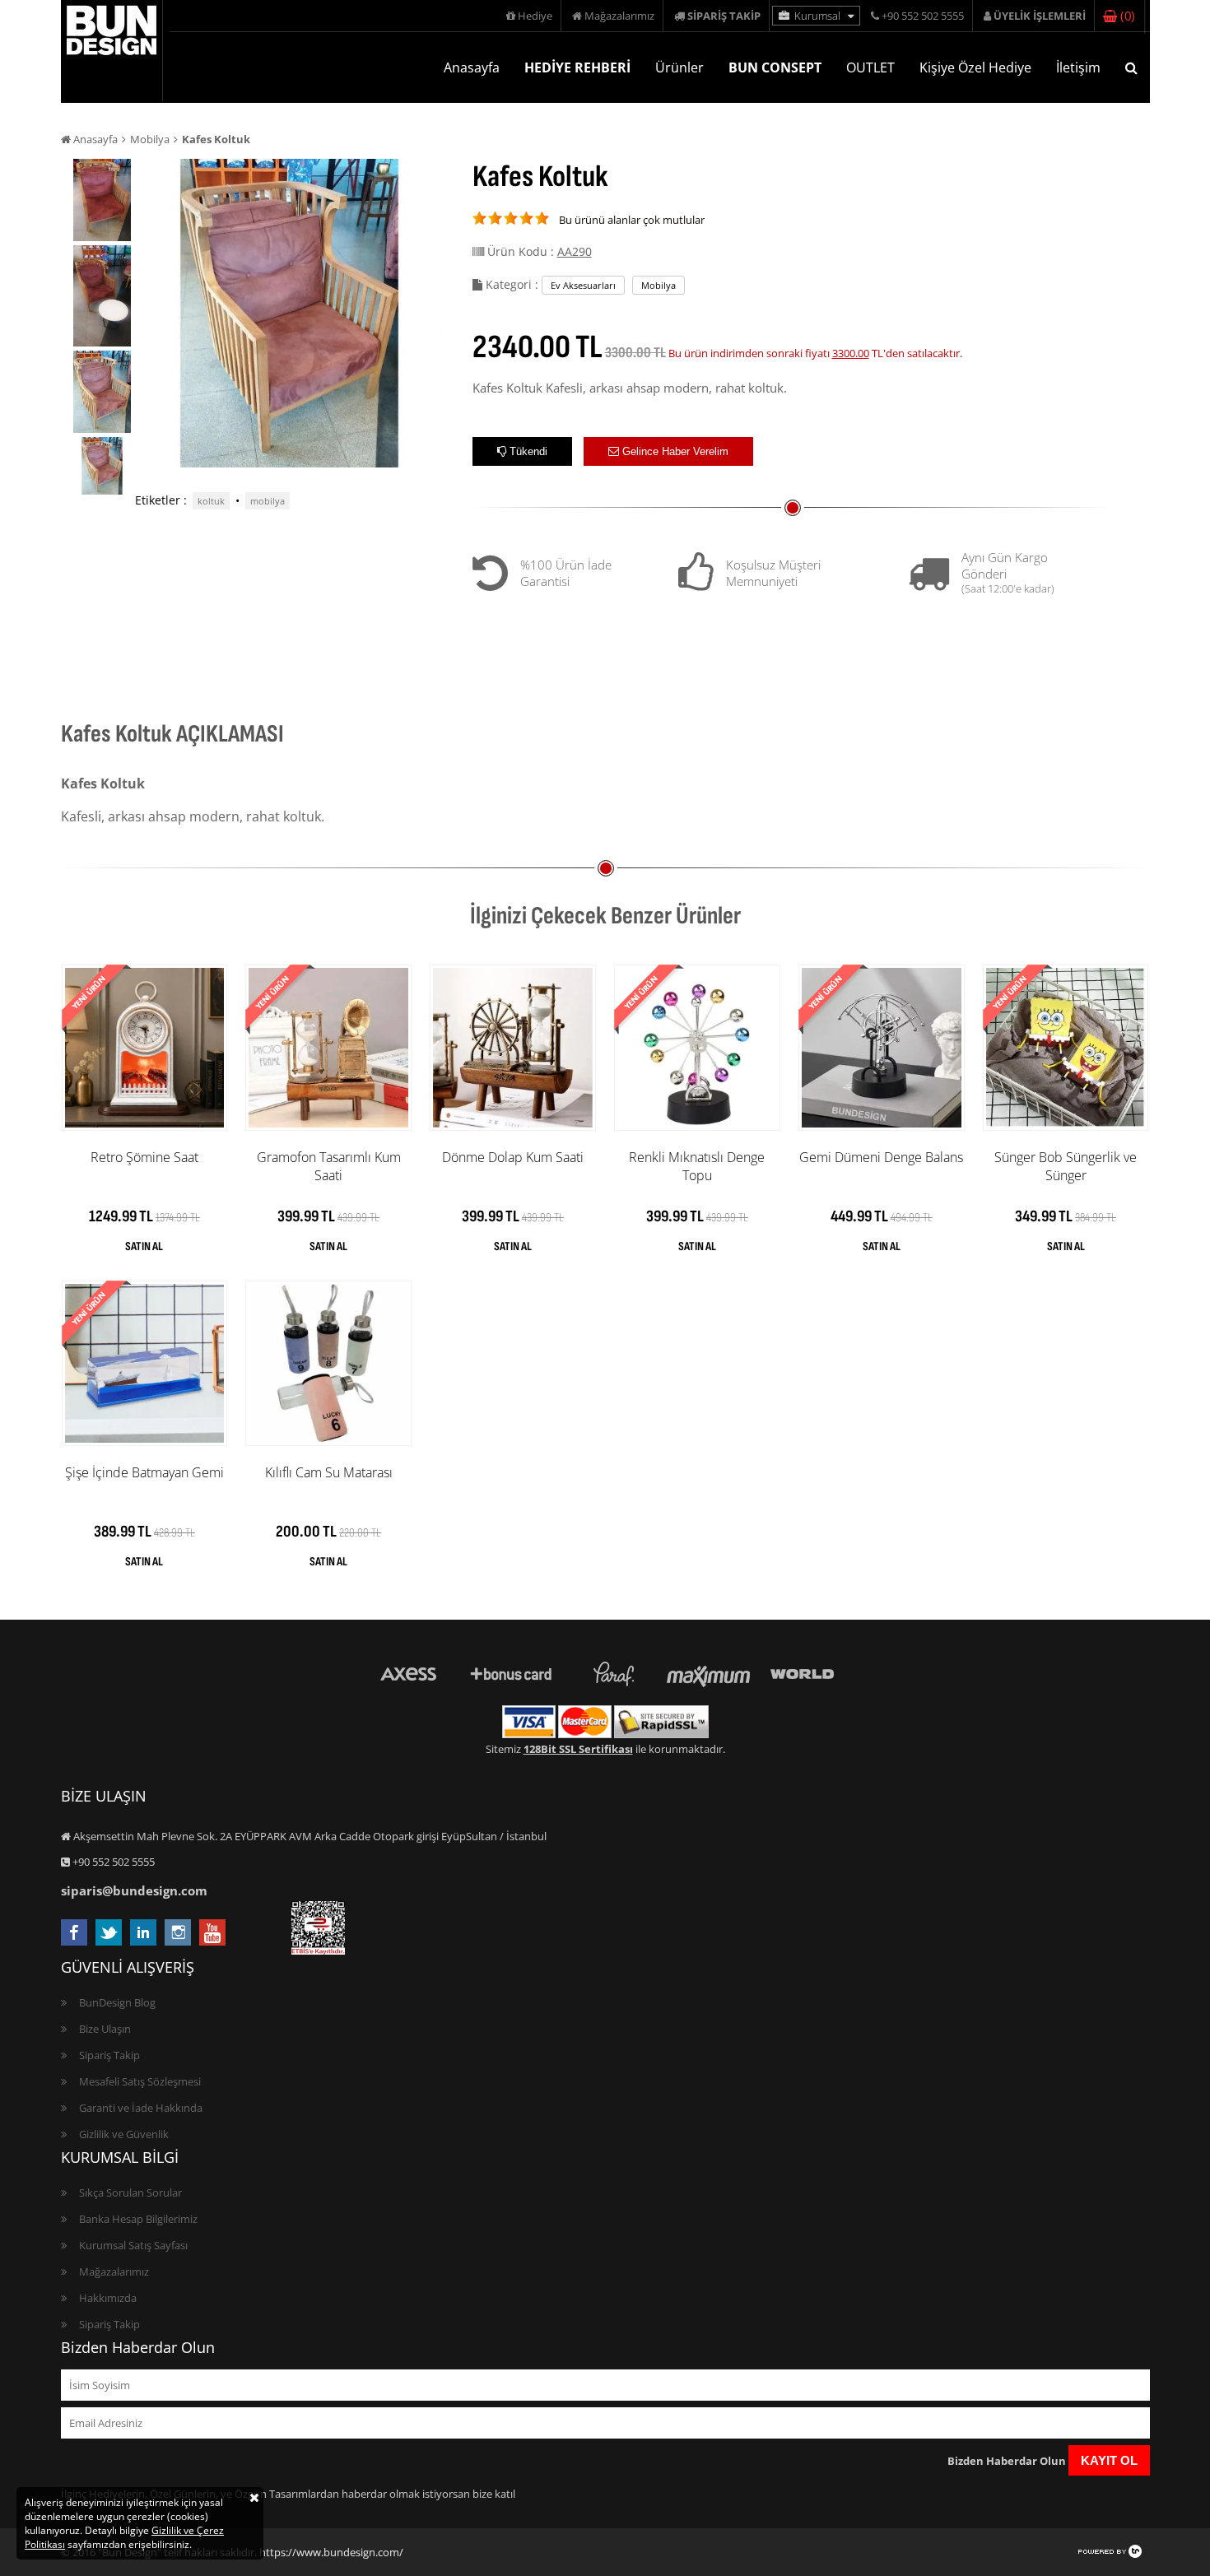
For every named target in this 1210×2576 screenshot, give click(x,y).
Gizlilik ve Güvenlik (124, 2134)
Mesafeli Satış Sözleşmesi (140, 2081)
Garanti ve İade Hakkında (141, 2108)
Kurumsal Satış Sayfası (133, 2245)
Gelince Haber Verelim (674, 451)
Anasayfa (472, 67)
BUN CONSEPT (775, 67)
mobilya (268, 501)
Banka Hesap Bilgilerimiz (138, 2219)
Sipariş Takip (109, 2055)
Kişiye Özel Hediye (975, 67)
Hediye (534, 16)
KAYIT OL (1109, 2460)
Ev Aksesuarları (583, 285)
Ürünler (679, 67)
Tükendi (527, 451)
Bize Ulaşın (105, 2029)
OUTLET (870, 67)
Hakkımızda (108, 2298)
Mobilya (150, 139)
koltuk (211, 501)
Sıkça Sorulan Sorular (130, 2192)
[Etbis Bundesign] (318, 1951)
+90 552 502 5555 (921, 16)
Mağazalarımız (618, 16)
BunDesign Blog (117, 2002)
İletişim (1078, 67)
